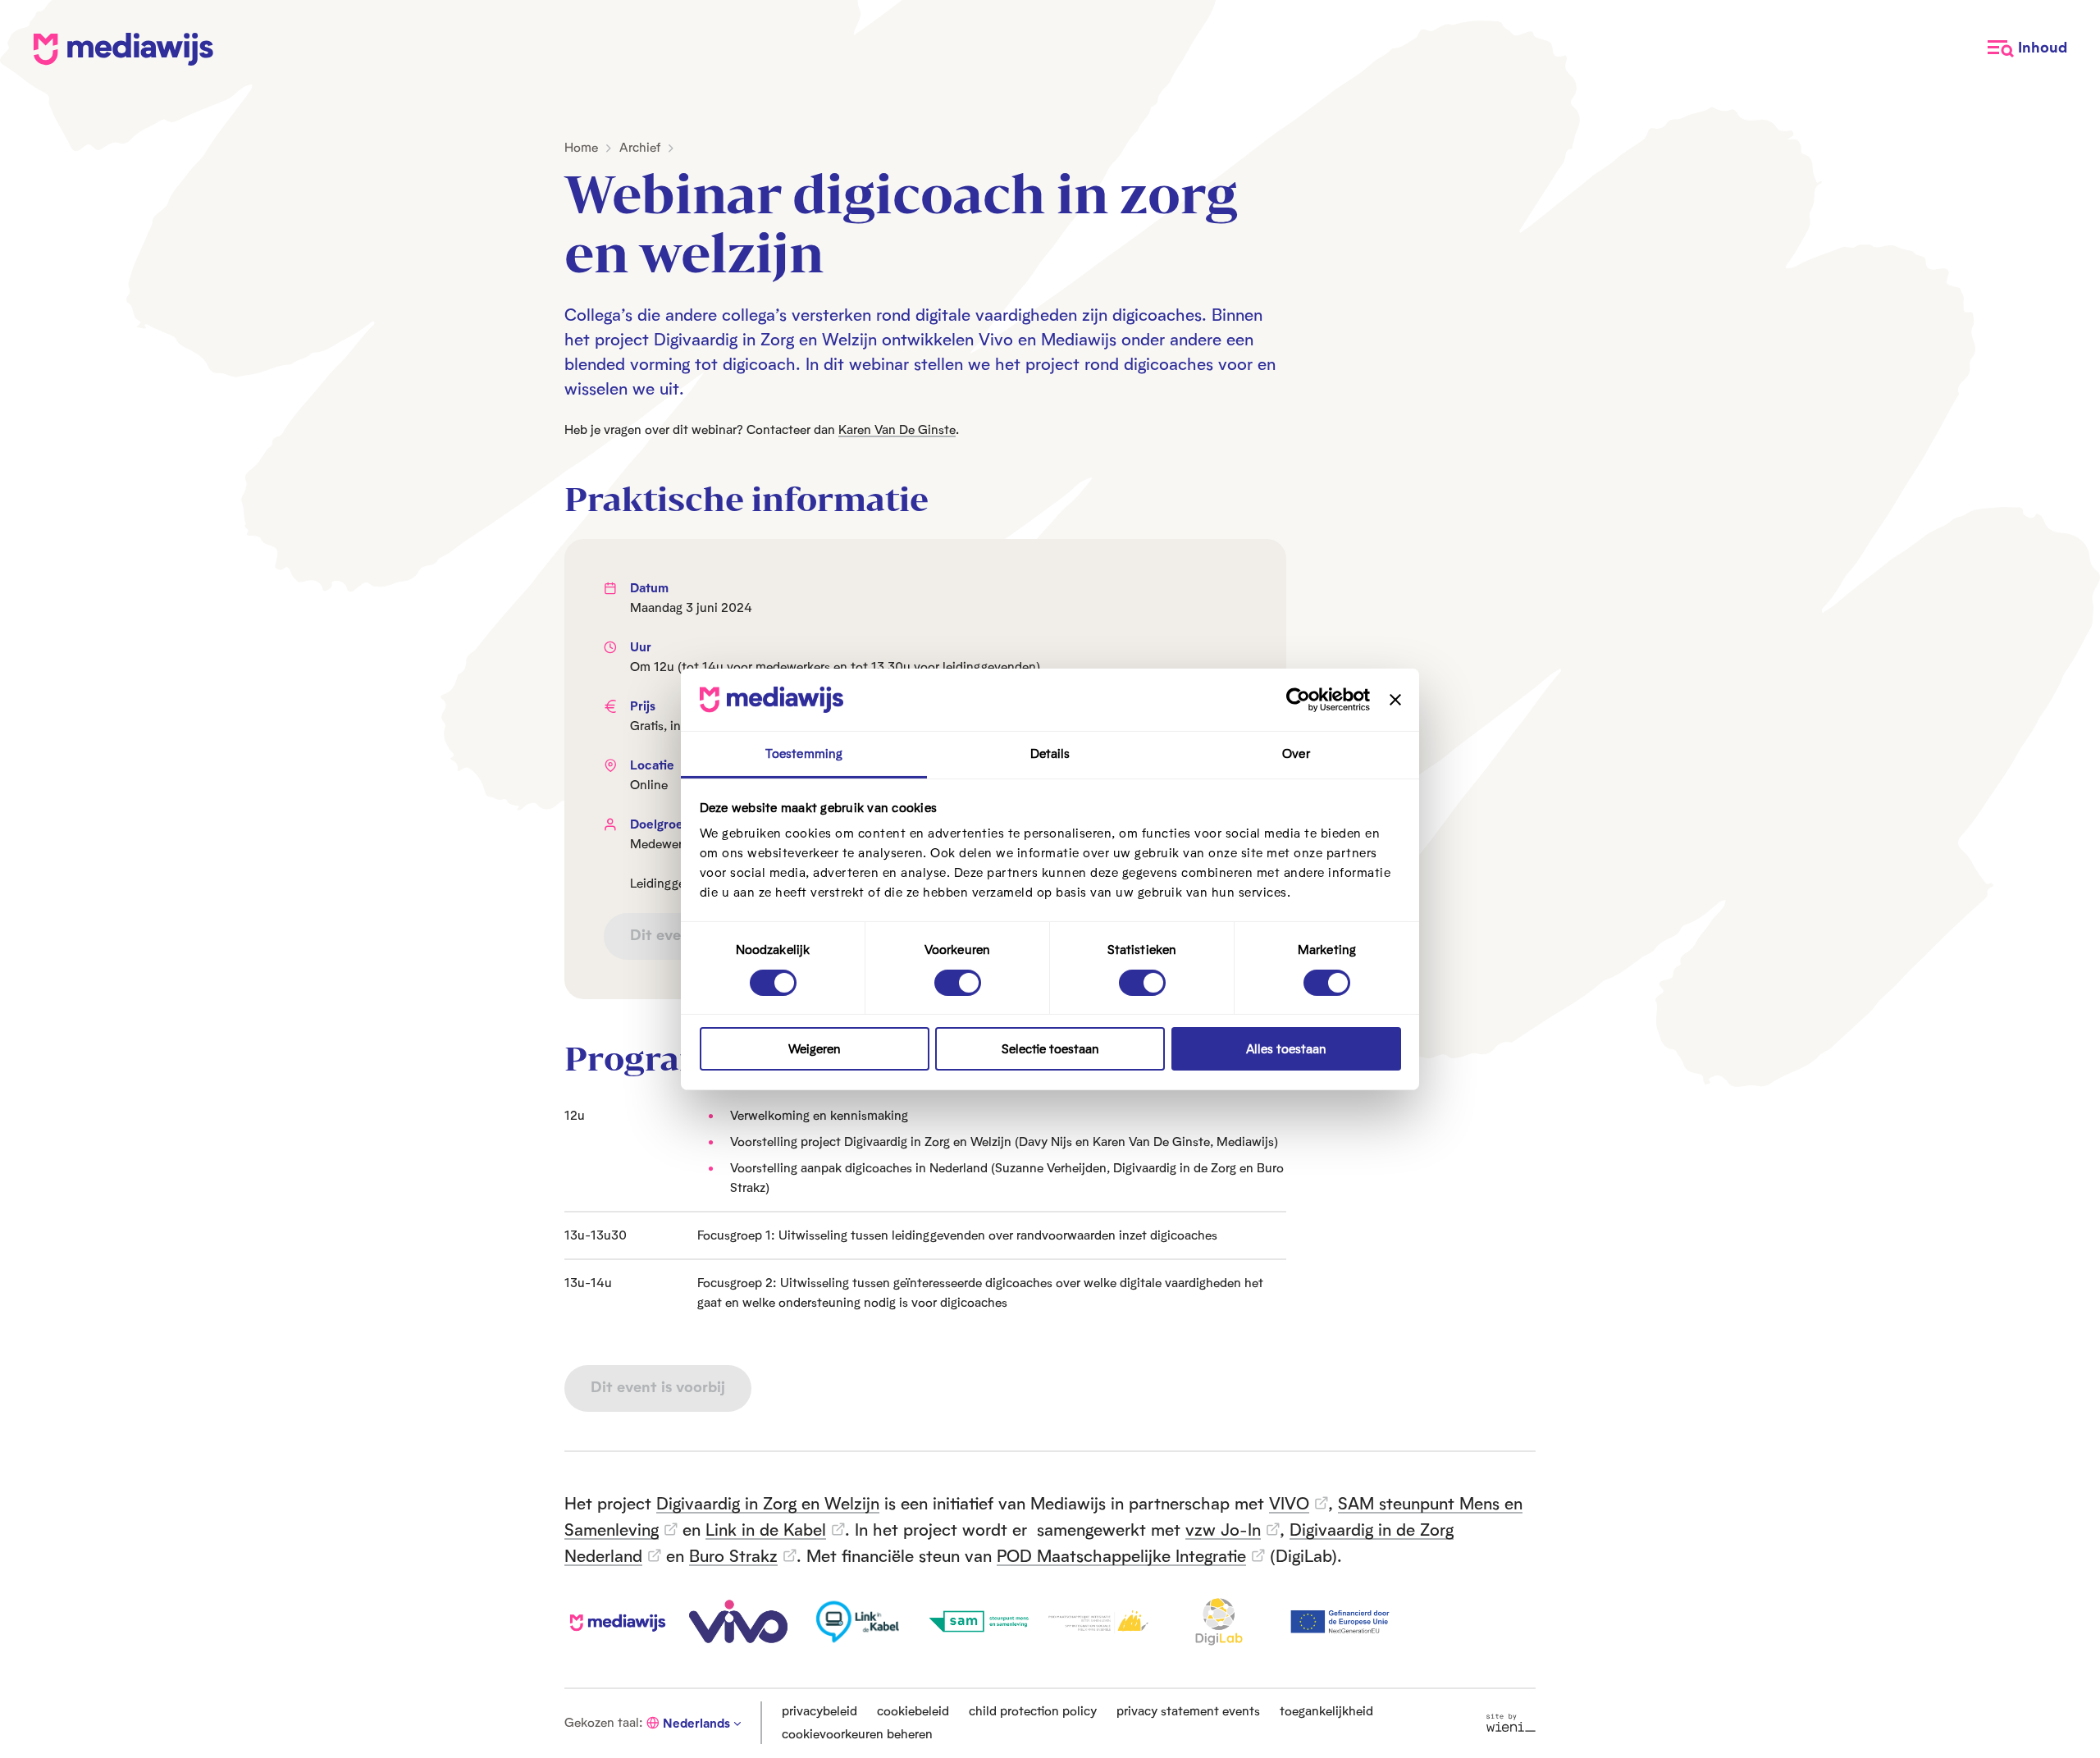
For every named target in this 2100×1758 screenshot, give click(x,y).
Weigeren (815, 1049)
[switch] (958, 983)
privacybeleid (819, 1711)
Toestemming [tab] (804, 753)
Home (581, 147)
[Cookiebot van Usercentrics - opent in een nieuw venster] (1298, 700)
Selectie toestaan (1050, 1049)
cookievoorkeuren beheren (857, 1734)
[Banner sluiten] (1395, 700)
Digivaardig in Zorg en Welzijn (768, 1503)
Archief (640, 147)
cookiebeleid (913, 1711)
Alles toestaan (1286, 1049)
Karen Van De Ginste (897, 429)
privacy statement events (1188, 1711)
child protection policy (1033, 1711)
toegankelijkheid (1326, 1711)
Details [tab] (1050, 753)
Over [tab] (1296, 753)
